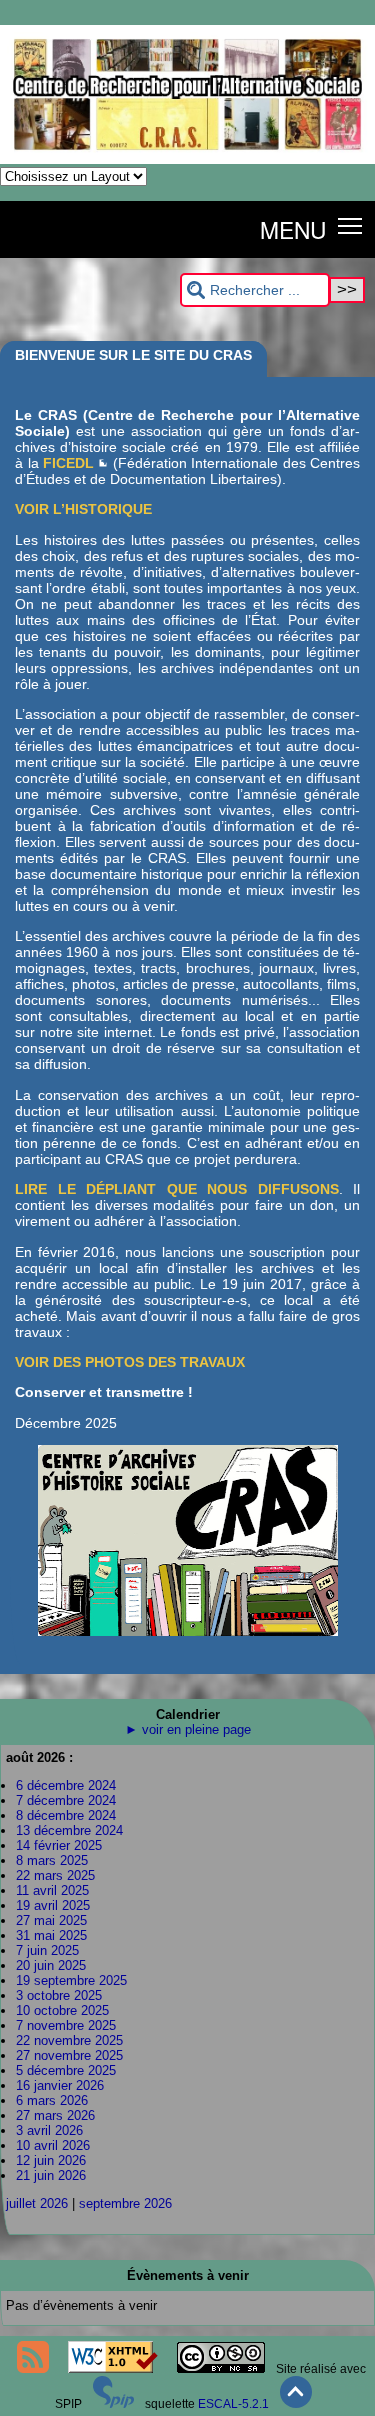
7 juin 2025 (47, 1950)
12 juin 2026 (51, 2160)
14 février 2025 (59, 1845)
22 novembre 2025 (69, 2040)
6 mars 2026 (52, 2100)
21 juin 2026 (51, 2175)
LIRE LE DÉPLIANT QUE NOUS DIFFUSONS (177, 1189)
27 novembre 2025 (69, 2055)
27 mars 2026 (55, 2115)
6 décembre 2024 (66, 1785)
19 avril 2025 (53, 1905)
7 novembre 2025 (66, 2025)
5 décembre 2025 (66, 2070)
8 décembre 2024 (66, 1815)
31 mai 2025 (51, 1935)
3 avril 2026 (49, 2130)
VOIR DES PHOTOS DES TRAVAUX (130, 1362)
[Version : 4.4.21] (114, 2404)
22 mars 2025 (55, 1875)
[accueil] (187, 160)
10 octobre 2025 (62, 2010)
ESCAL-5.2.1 (233, 2404)
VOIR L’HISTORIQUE (83, 509)
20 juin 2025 (51, 1965)
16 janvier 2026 (60, 2085)
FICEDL (68, 463)
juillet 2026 (37, 2203)
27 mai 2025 (51, 1920)
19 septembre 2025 (71, 1980)
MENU (293, 229)
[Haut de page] (296, 2404)
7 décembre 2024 (66, 1800)
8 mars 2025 (52, 1860)
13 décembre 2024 (69, 1830)
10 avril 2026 (53, 2145)
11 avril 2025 (52, 1890)
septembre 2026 (125, 2203)
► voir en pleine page (188, 1729)
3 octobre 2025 (59, 1995)
